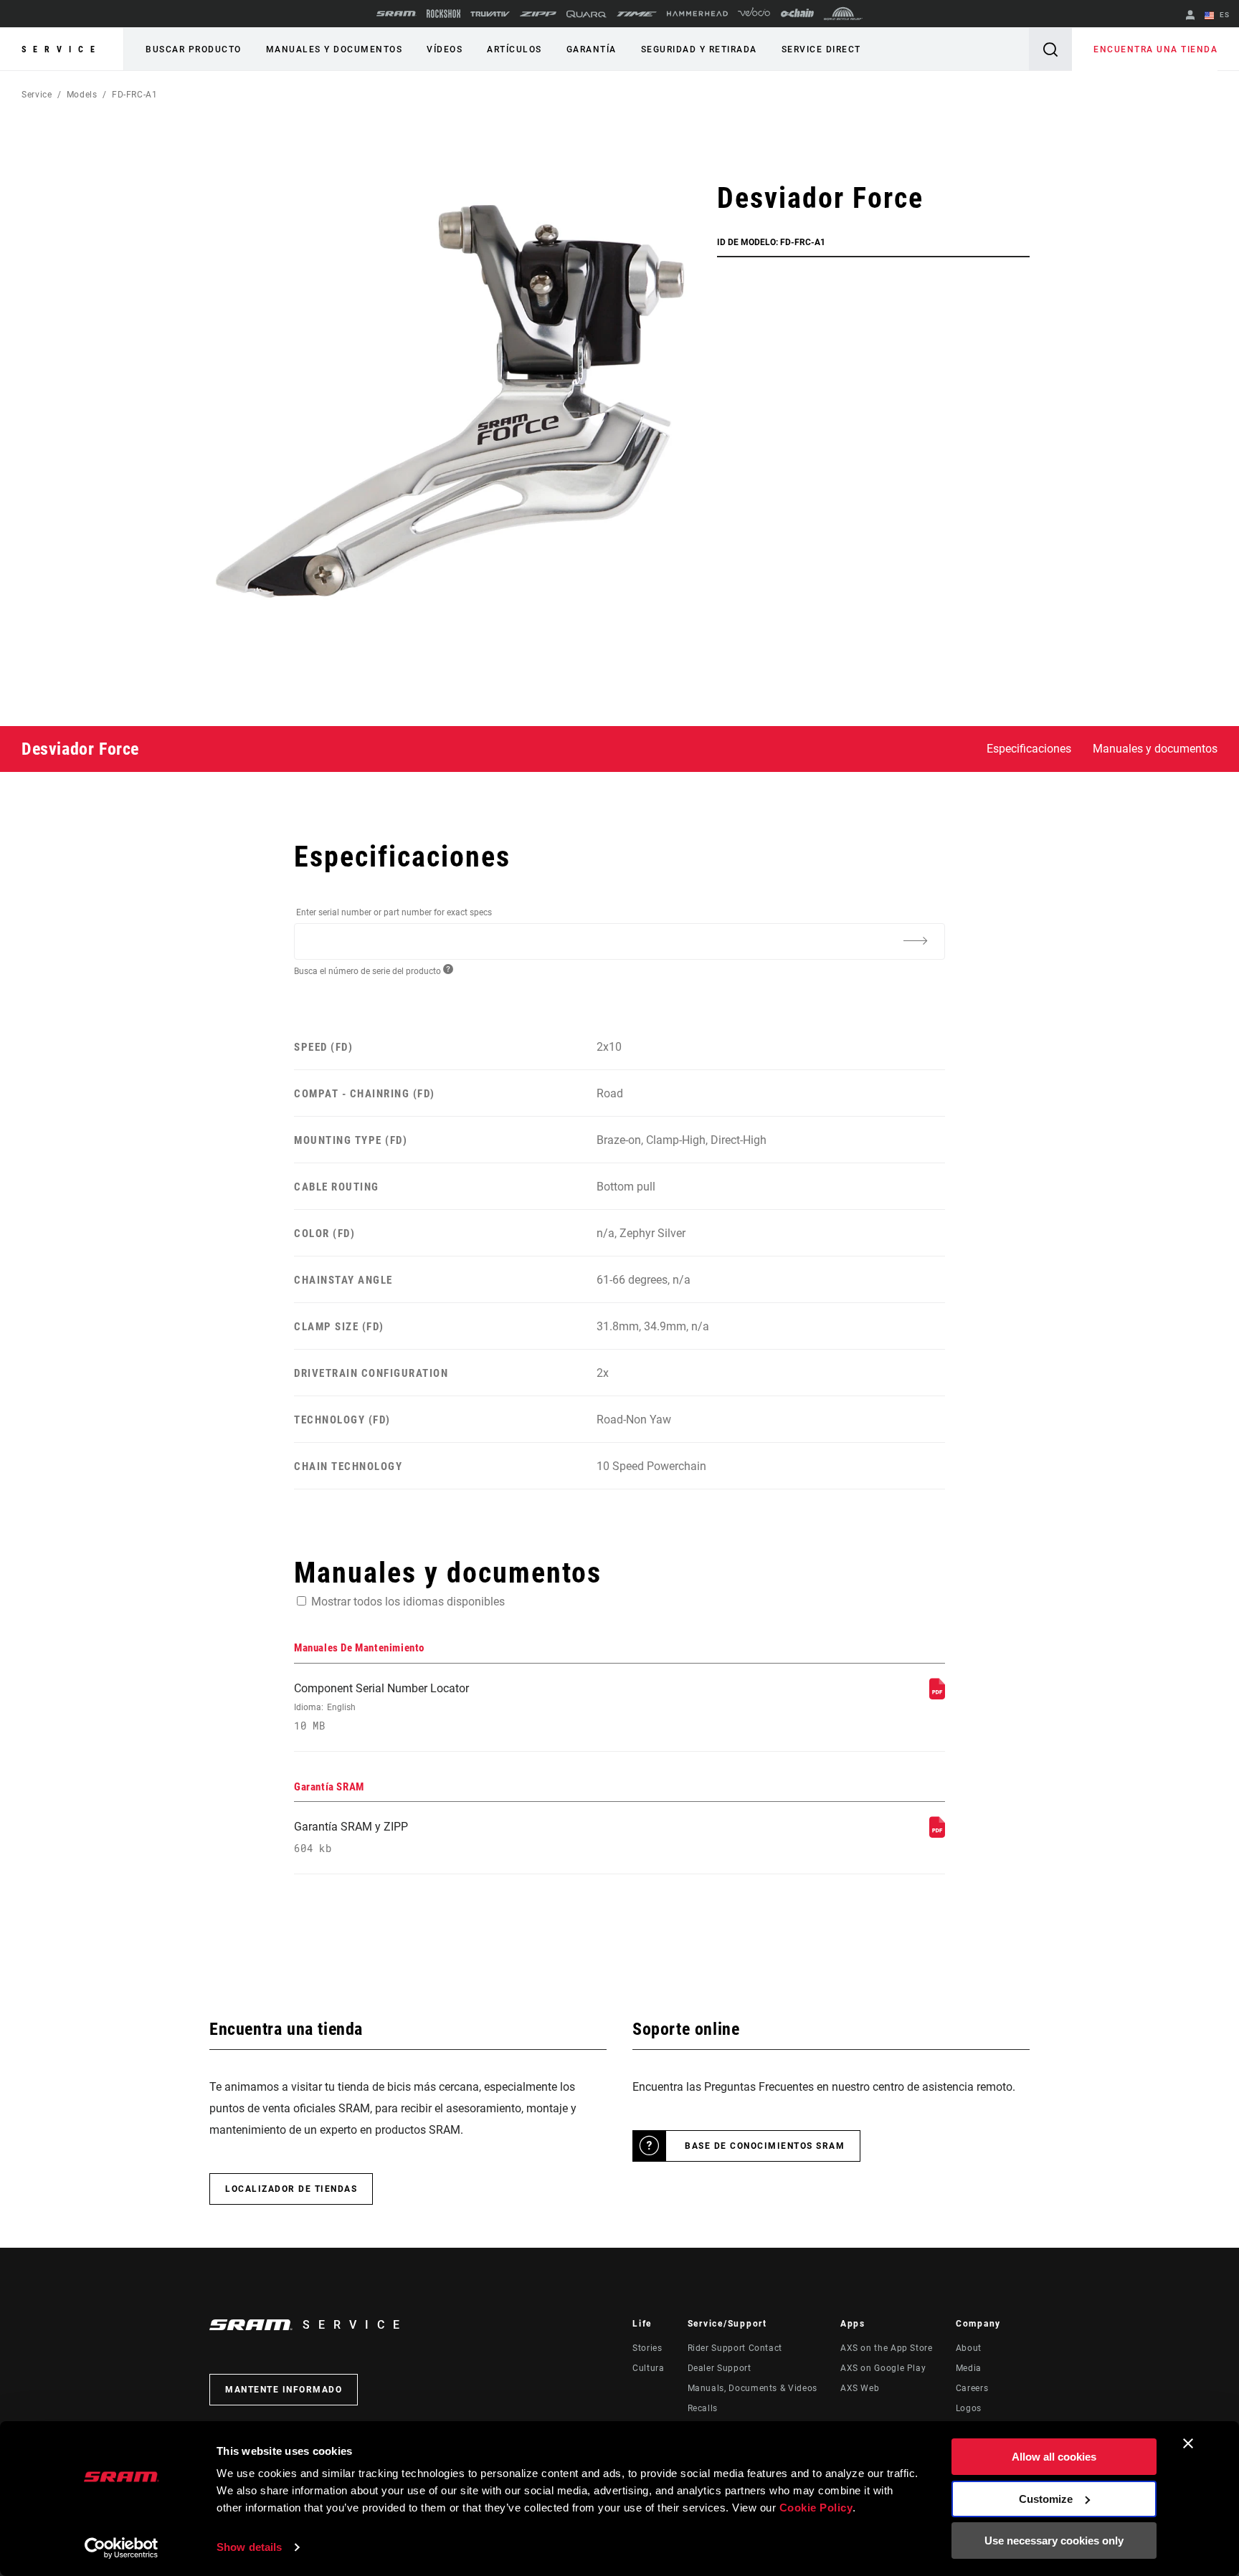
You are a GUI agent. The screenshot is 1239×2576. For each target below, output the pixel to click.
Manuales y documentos (334, 49)
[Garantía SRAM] (937, 1834)
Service (62, 49)
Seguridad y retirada (699, 49)
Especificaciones (1029, 749)
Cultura (648, 2368)
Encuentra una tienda (1155, 49)
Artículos (514, 49)
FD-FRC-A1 (135, 95)
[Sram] (397, 14)
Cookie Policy (816, 2508)
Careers (972, 2388)
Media (969, 2368)
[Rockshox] (443, 14)
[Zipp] (538, 14)
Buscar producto (194, 49)
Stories (647, 2348)
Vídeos (445, 49)
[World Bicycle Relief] (843, 14)
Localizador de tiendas (291, 2189)
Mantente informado (284, 2390)
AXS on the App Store (887, 2348)
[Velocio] (754, 14)
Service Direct (821, 49)
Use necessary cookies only (1054, 2541)
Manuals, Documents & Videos (753, 2388)
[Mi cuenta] (1190, 16)
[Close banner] (1188, 2443)
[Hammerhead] (697, 14)
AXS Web (860, 2388)
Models (82, 95)
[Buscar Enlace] (1050, 49)
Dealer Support (720, 2368)
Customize (1046, 2499)
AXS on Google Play (883, 2368)
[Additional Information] (915, 940)
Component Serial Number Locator (381, 1707)
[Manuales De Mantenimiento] (937, 1695)
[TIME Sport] (637, 14)
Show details (249, 2547)
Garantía (592, 49)
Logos (969, 2408)
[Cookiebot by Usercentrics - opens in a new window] (122, 2548)
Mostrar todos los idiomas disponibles (408, 1602)
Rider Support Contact (735, 2348)
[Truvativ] (490, 14)
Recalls (703, 2408)
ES (1223, 15)
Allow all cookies (1054, 2457)
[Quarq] (587, 14)
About (969, 2348)
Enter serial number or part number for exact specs (394, 912)
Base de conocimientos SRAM (765, 2146)
